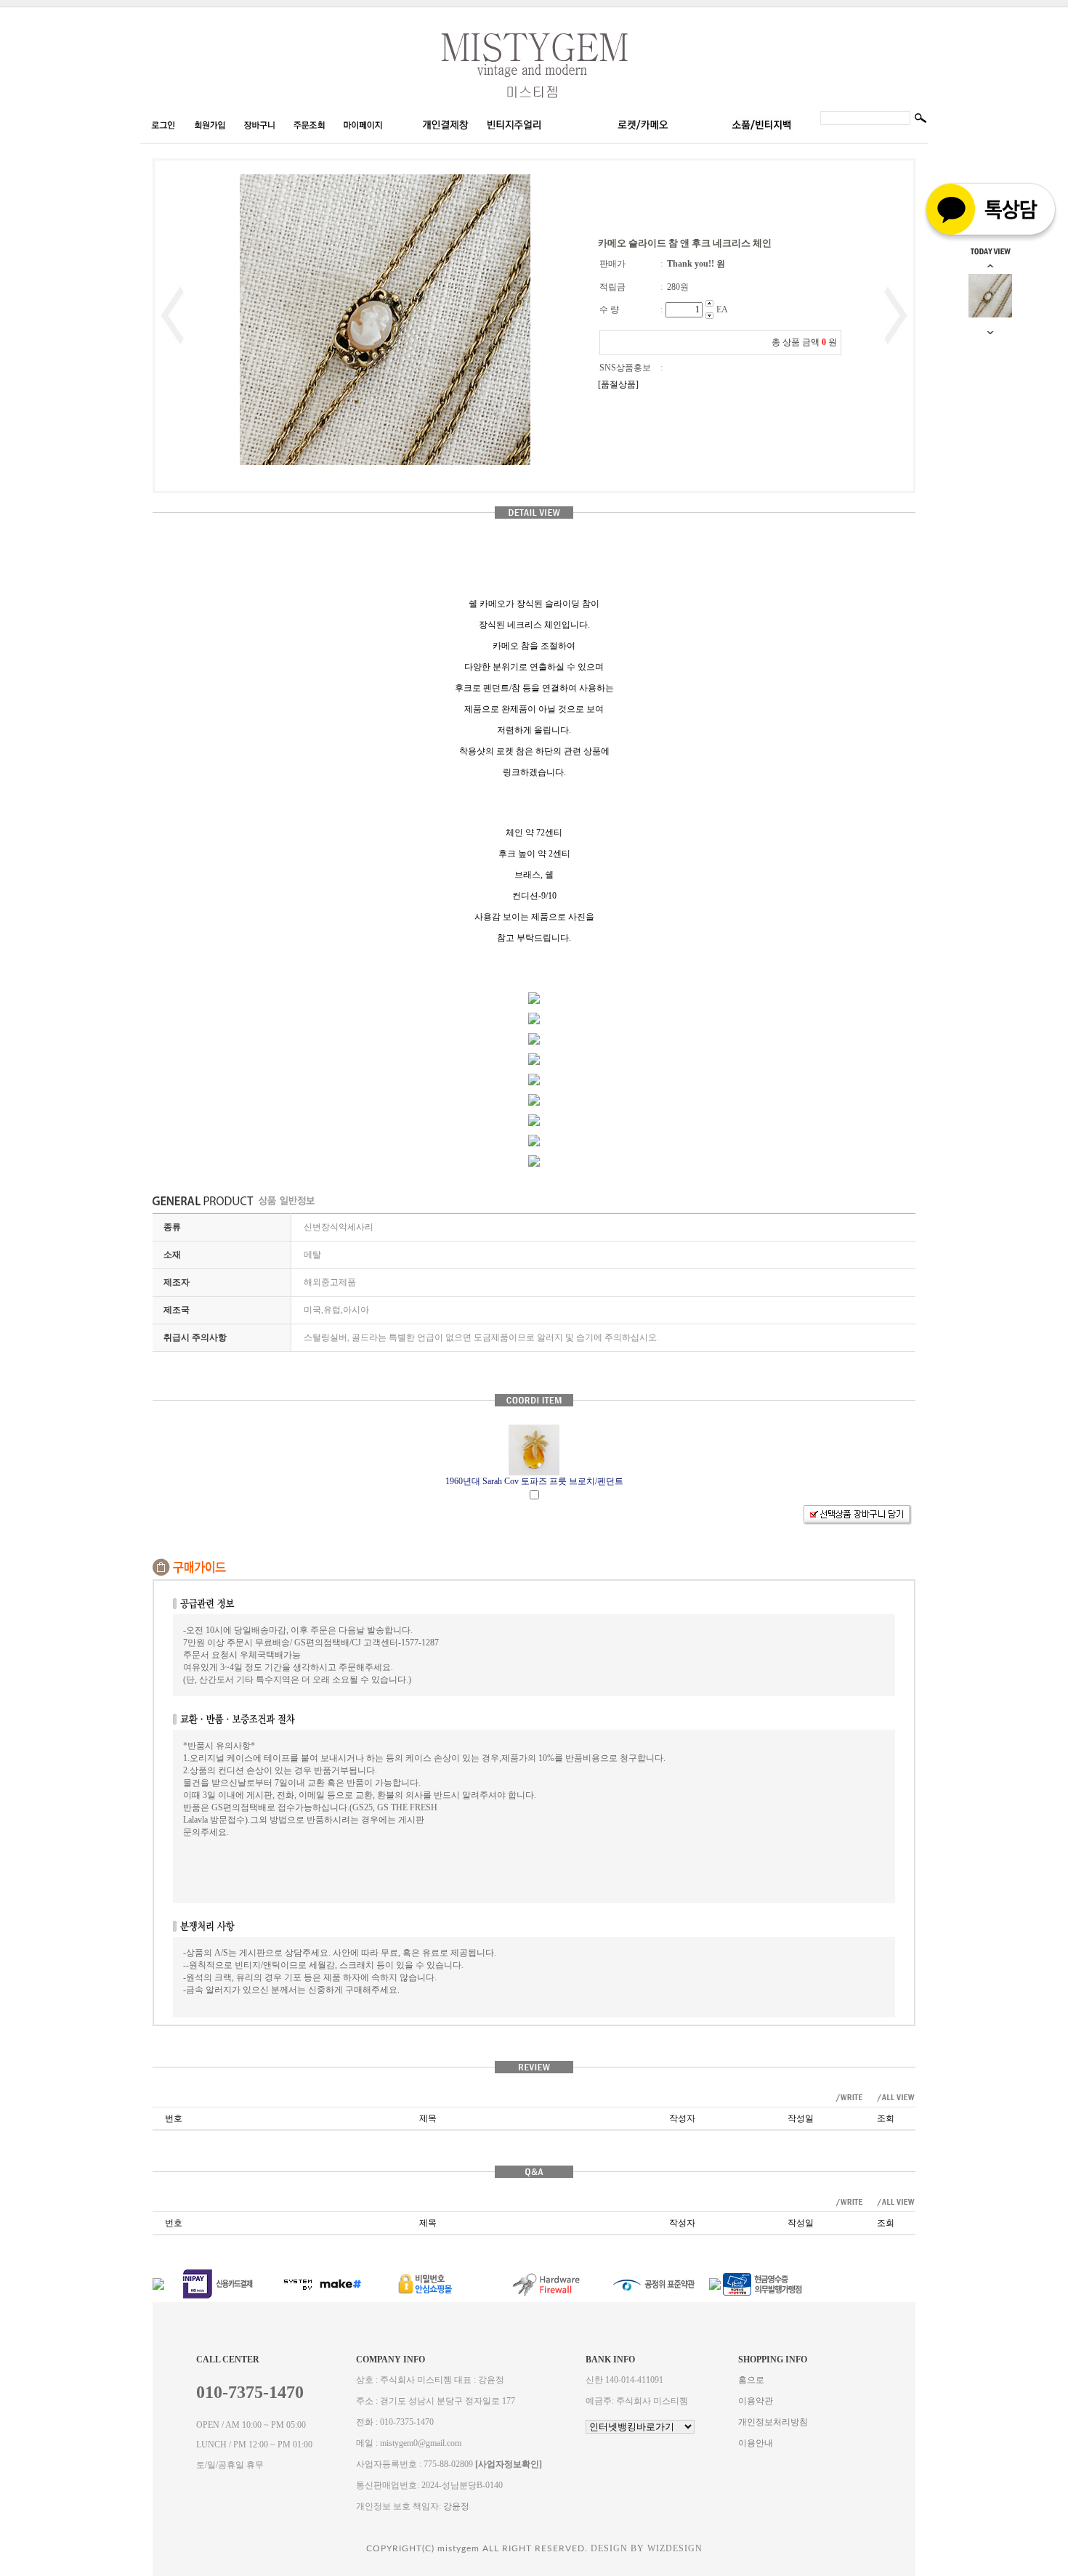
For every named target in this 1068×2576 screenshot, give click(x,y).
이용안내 (756, 2443)
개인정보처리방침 (773, 2422)
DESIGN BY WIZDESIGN (647, 2548)
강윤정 (456, 2506)
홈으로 (751, 2380)
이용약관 (756, 2401)
